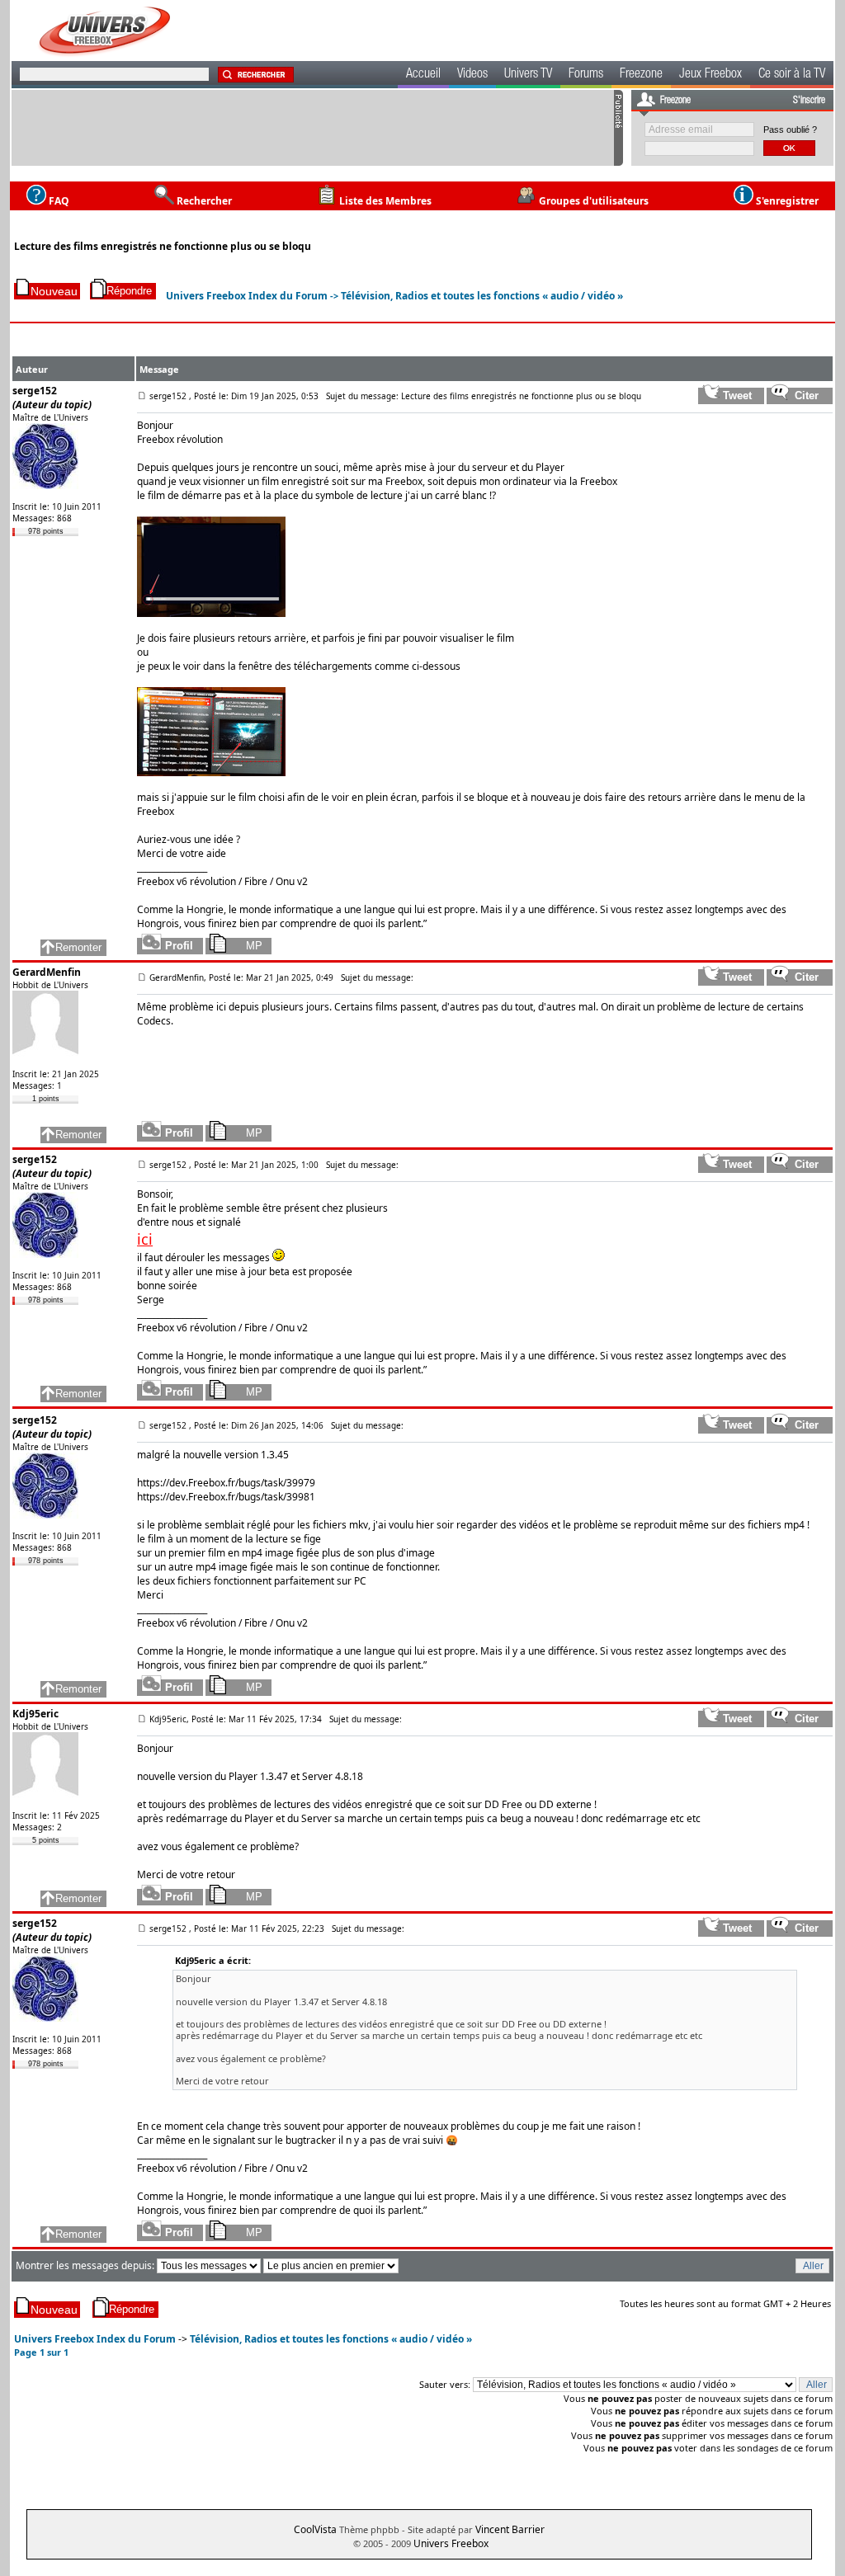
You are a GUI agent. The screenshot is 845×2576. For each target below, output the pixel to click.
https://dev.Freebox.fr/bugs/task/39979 (226, 1483)
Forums (586, 75)
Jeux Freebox (710, 75)
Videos (472, 75)
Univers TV (528, 75)
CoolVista (315, 2529)
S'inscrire (809, 101)
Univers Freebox (451, 2543)
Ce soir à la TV (792, 75)
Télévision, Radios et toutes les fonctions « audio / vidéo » (482, 296)
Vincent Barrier (510, 2529)
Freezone (641, 75)
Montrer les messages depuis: (86, 2265)
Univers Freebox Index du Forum (247, 296)
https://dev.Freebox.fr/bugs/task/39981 (226, 1497)
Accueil (423, 75)
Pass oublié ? (790, 130)
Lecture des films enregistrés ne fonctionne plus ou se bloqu (163, 246)
